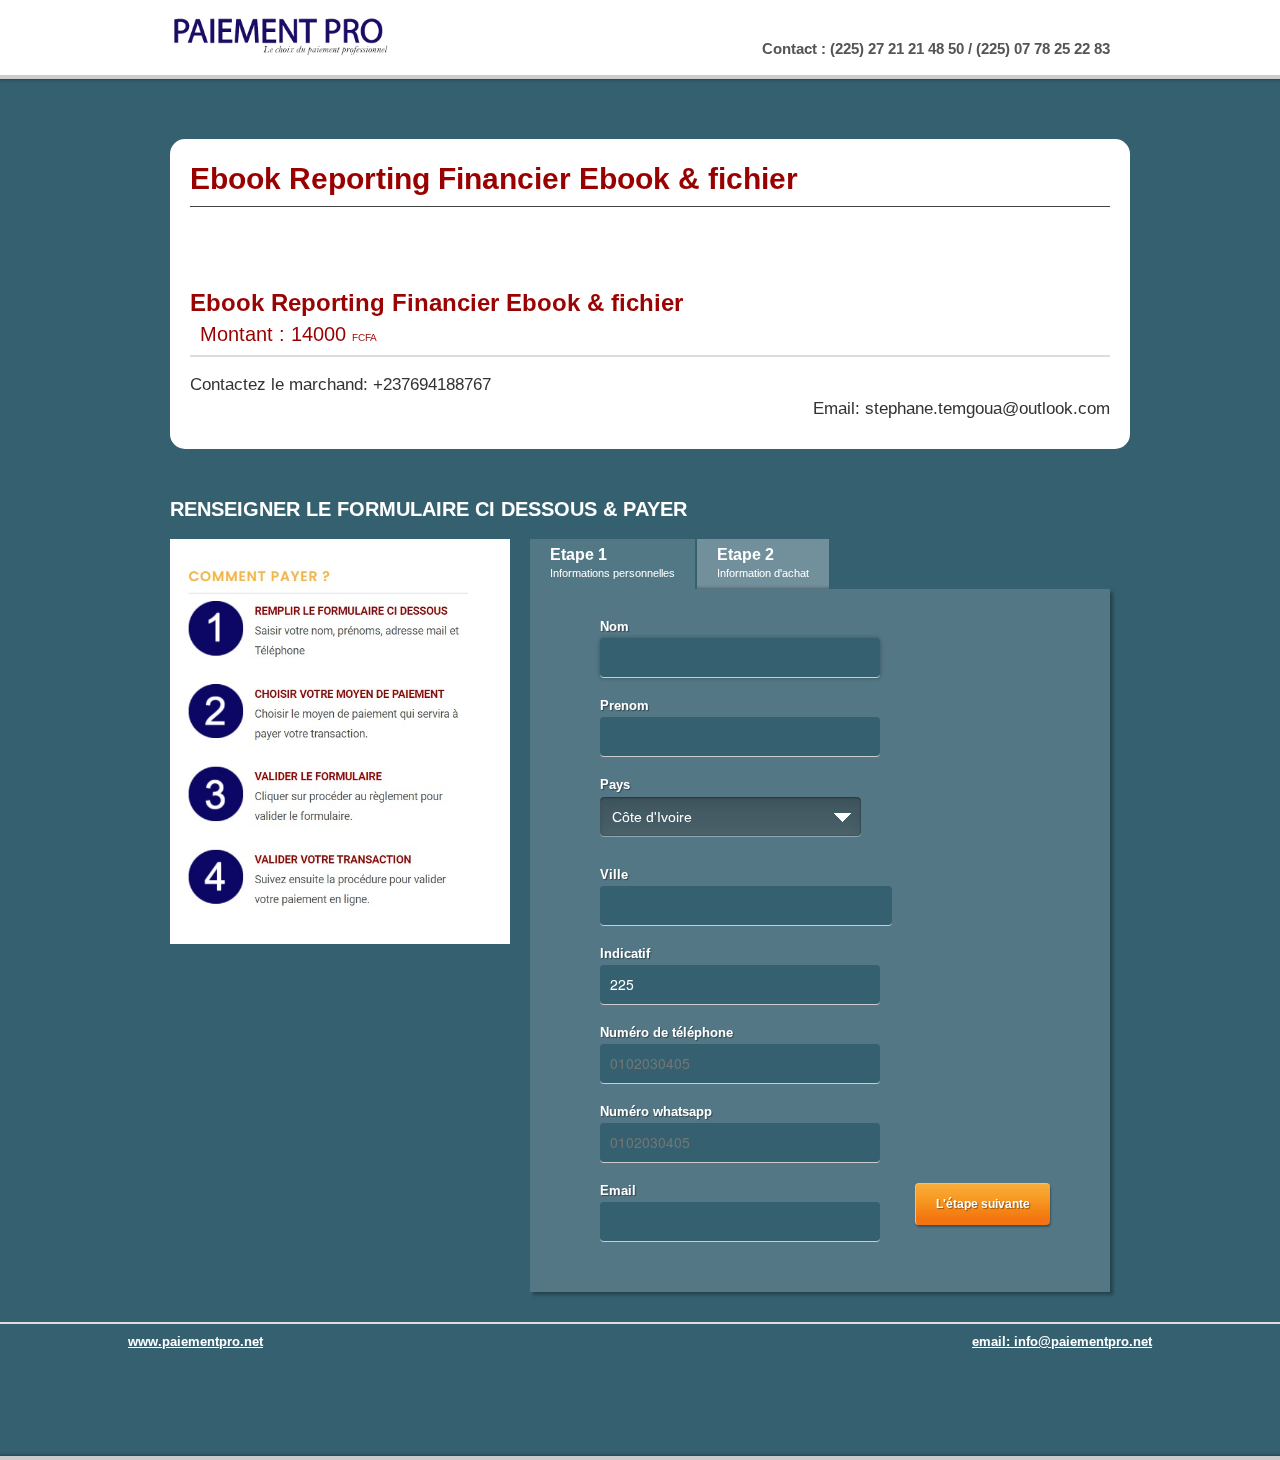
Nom (614, 626)
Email (618, 1190)
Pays (615, 784)
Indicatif (625, 953)
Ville (614, 874)
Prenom (624, 705)
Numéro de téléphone (666, 1032)
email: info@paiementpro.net (1062, 1341)
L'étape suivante (983, 1204)
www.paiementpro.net (195, 1341)
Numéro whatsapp (656, 1111)
